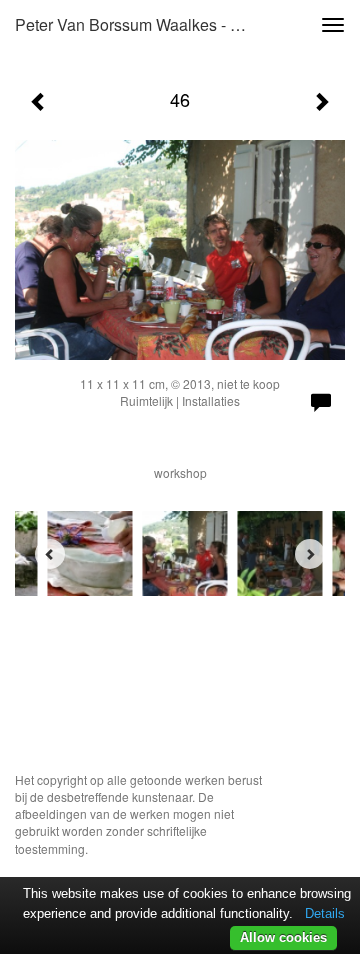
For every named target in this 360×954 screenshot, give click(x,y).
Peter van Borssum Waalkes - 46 (131, 24)
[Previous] (50, 554)
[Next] (310, 554)
